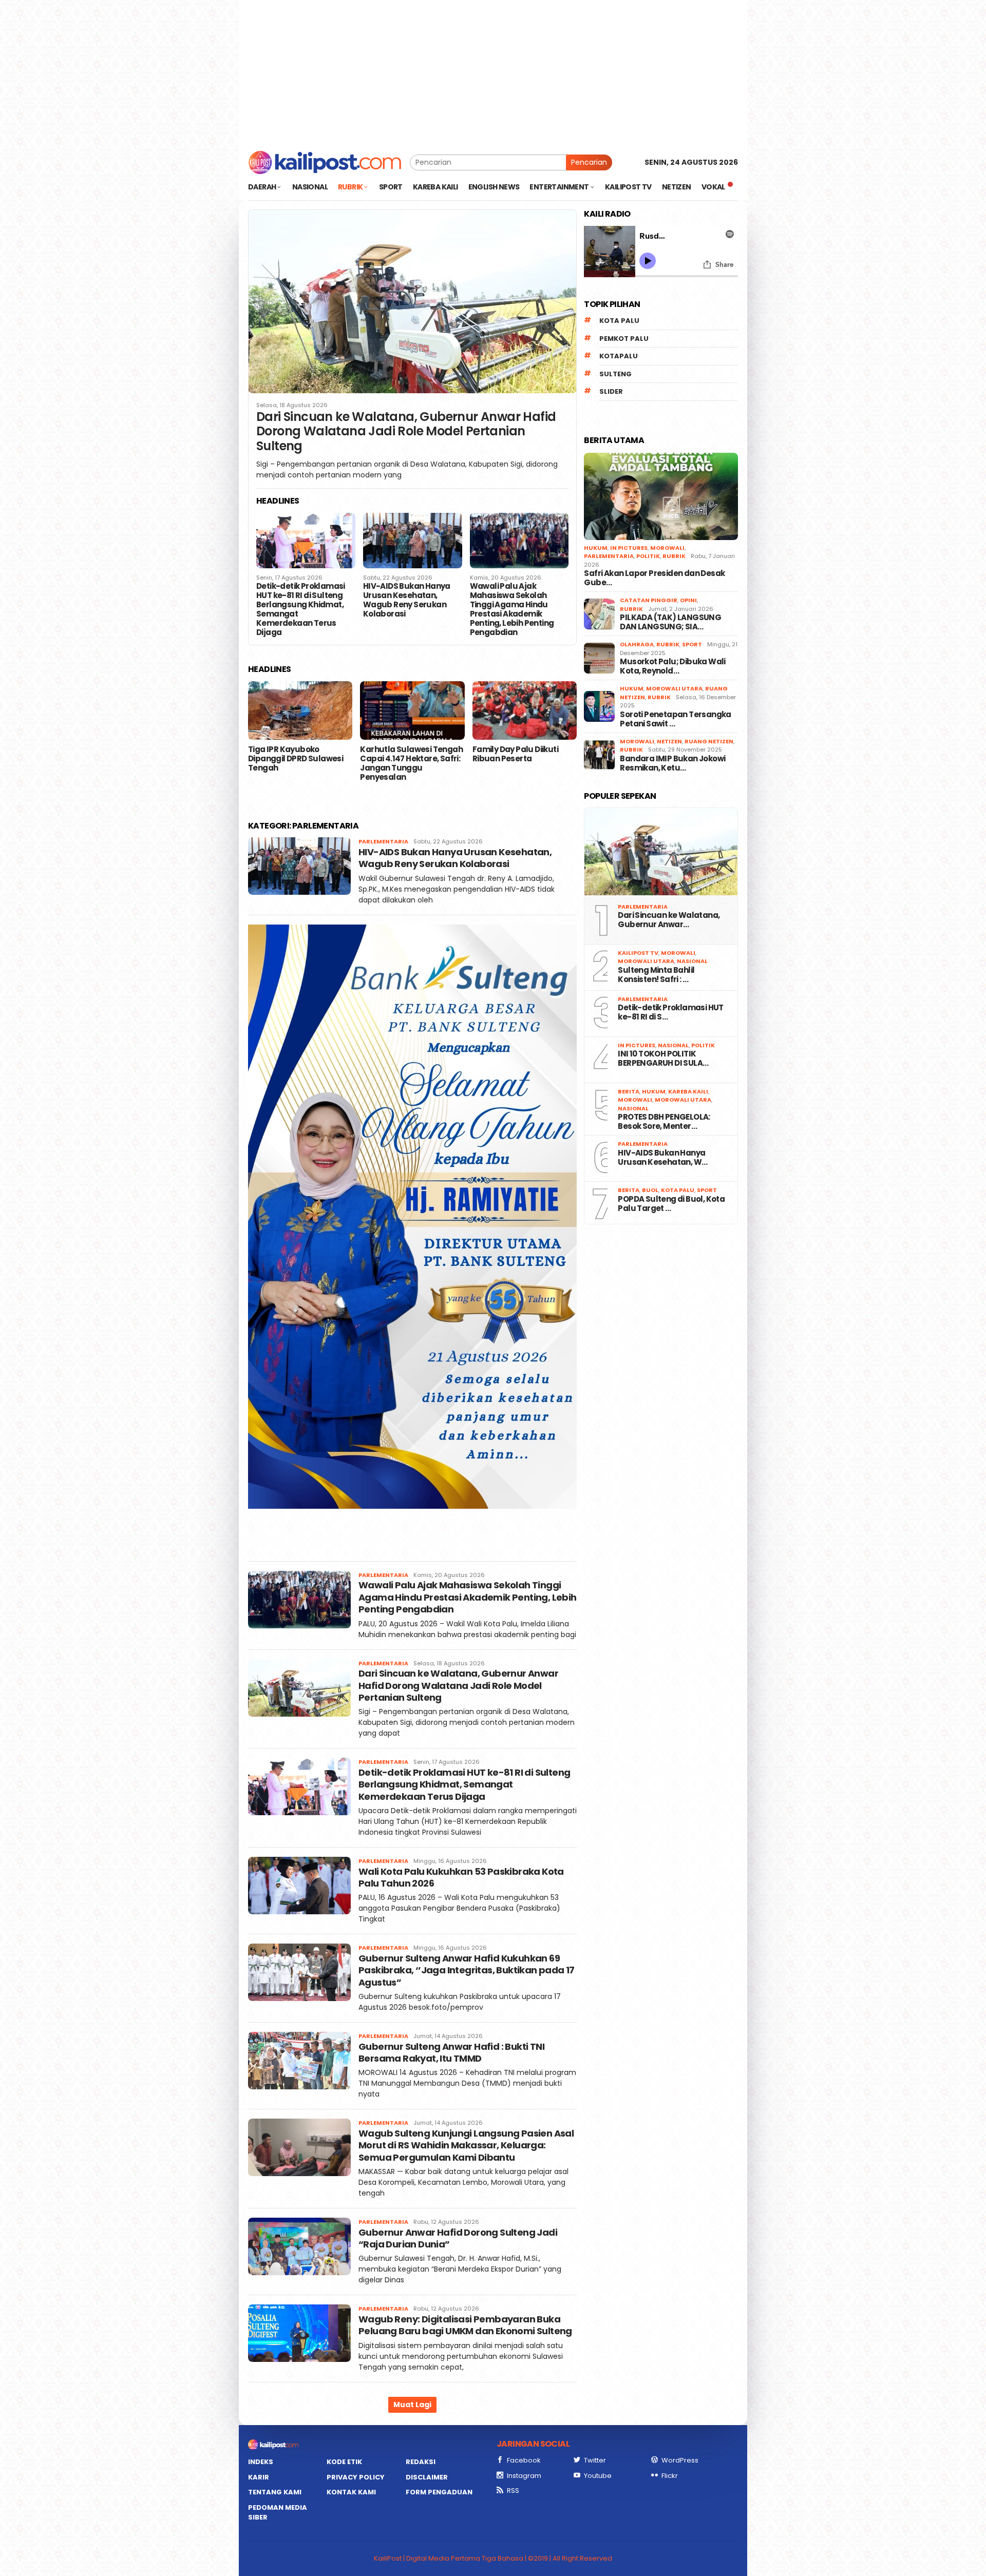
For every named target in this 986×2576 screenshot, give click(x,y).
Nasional (692, 961)
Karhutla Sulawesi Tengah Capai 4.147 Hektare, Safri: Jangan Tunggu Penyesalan (411, 763)
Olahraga (637, 644)
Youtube (598, 2476)
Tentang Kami (275, 2492)
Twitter (595, 2460)
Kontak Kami (351, 2492)
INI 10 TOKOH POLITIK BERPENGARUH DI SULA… (663, 1059)
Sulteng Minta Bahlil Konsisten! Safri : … (656, 975)
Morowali (667, 548)
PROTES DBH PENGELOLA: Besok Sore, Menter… (664, 1122)
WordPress (680, 2460)
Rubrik (674, 556)
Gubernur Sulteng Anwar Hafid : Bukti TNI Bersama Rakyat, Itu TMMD (451, 2052)
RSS (513, 2491)
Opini (688, 600)
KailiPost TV (638, 953)
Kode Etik (344, 2462)
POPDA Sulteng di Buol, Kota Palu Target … (671, 1204)
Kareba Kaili (688, 1091)
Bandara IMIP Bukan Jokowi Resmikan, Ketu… (672, 763)
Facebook (524, 2460)
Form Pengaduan (439, 2492)
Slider (611, 391)
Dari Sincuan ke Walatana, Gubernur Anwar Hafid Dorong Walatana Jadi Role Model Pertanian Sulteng (406, 432)
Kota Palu (619, 321)
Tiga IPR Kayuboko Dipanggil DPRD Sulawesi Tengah (296, 759)
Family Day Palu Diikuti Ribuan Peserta (515, 754)
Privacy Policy (356, 2477)
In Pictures (629, 548)
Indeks (261, 2462)
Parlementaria (383, 841)
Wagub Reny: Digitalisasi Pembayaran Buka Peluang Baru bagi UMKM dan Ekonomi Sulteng (465, 2325)
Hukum (596, 548)
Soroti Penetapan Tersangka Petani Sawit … (675, 719)
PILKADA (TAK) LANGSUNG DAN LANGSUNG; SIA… (670, 622)
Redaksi (421, 2462)
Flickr (670, 2476)
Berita (629, 1091)
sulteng (615, 374)
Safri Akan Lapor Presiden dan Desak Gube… (654, 578)
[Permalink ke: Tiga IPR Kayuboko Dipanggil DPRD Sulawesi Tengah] (300, 710)
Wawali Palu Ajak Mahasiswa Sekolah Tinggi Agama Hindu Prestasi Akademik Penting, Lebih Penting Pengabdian (512, 609)
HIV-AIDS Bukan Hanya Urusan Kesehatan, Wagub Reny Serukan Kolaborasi (407, 600)
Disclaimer (427, 2477)
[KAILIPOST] (325, 162)
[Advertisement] (493, 72)
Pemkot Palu (624, 339)
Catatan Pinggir (649, 600)
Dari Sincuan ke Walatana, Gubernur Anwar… (669, 920)
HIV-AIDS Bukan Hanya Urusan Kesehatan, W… (662, 1158)
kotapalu (619, 356)
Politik (648, 556)
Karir (259, 2477)
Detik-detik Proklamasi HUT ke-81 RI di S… (670, 1012)
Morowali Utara (674, 688)
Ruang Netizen (709, 741)
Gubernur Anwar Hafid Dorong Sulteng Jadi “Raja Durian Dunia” (458, 2238)
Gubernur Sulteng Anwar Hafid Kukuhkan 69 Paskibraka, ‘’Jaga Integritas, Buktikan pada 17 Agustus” (467, 1970)
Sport (692, 644)
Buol (650, 1190)
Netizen (669, 741)
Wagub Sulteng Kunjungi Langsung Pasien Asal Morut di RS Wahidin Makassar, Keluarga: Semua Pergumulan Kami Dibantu (466, 2145)
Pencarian (589, 162)
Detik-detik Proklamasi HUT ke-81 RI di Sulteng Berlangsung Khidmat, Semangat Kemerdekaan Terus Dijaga (301, 609)
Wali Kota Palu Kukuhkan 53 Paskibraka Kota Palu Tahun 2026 (461, 1877)
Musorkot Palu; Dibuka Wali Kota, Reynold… (672, 666)
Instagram (524, 2476)
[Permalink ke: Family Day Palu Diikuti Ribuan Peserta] (525, 710)
